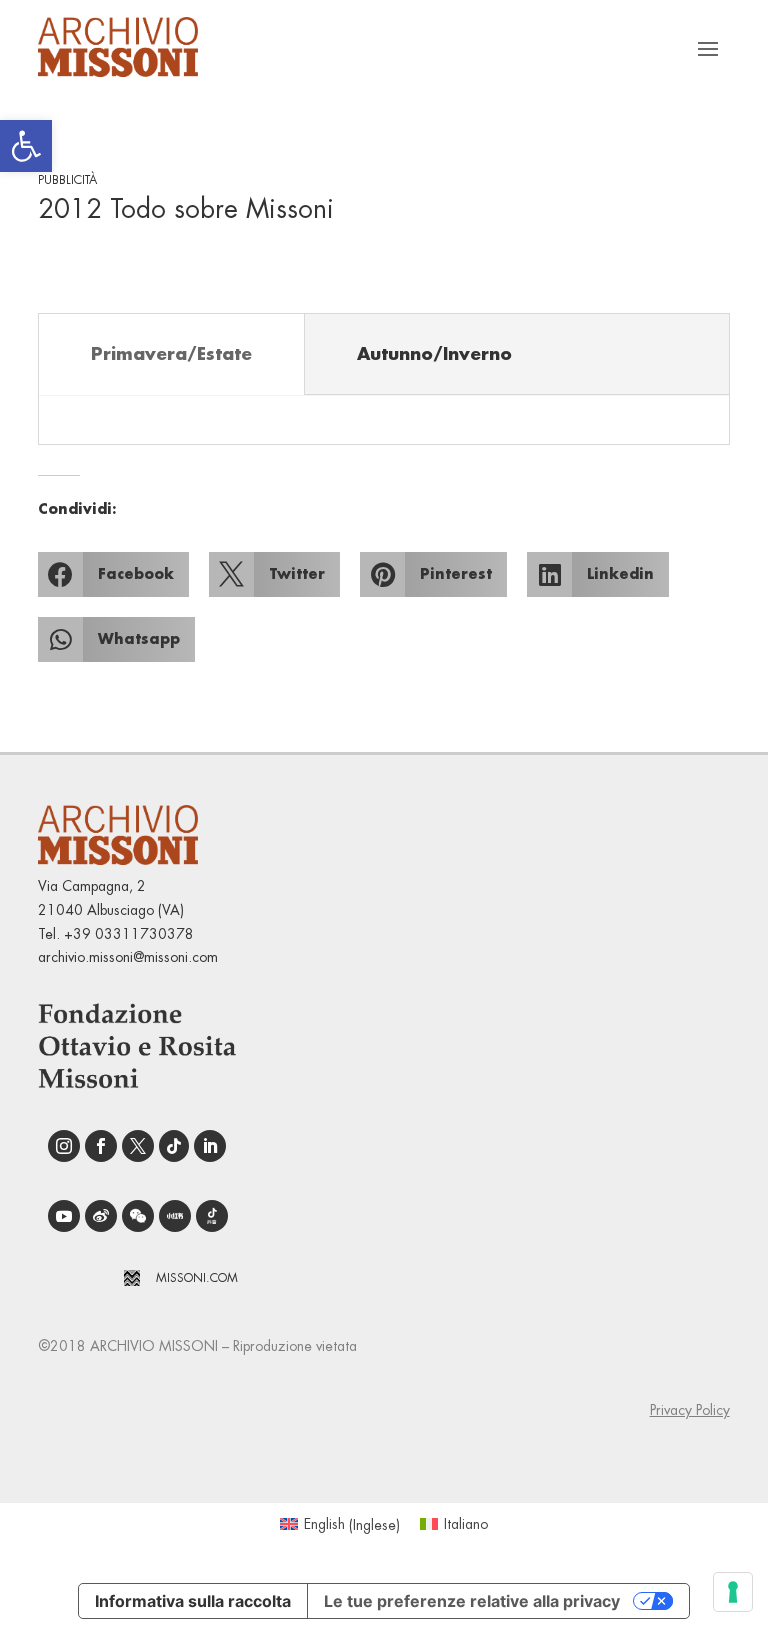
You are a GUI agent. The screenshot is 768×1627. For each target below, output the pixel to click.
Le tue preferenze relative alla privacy (472, 1601)
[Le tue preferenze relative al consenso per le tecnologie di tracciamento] (733, 1592)
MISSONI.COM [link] (197, 1278)
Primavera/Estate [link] (171, 354)
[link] (26, 146)
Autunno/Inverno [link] (434, 354)
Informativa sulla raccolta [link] (193, 1601)
